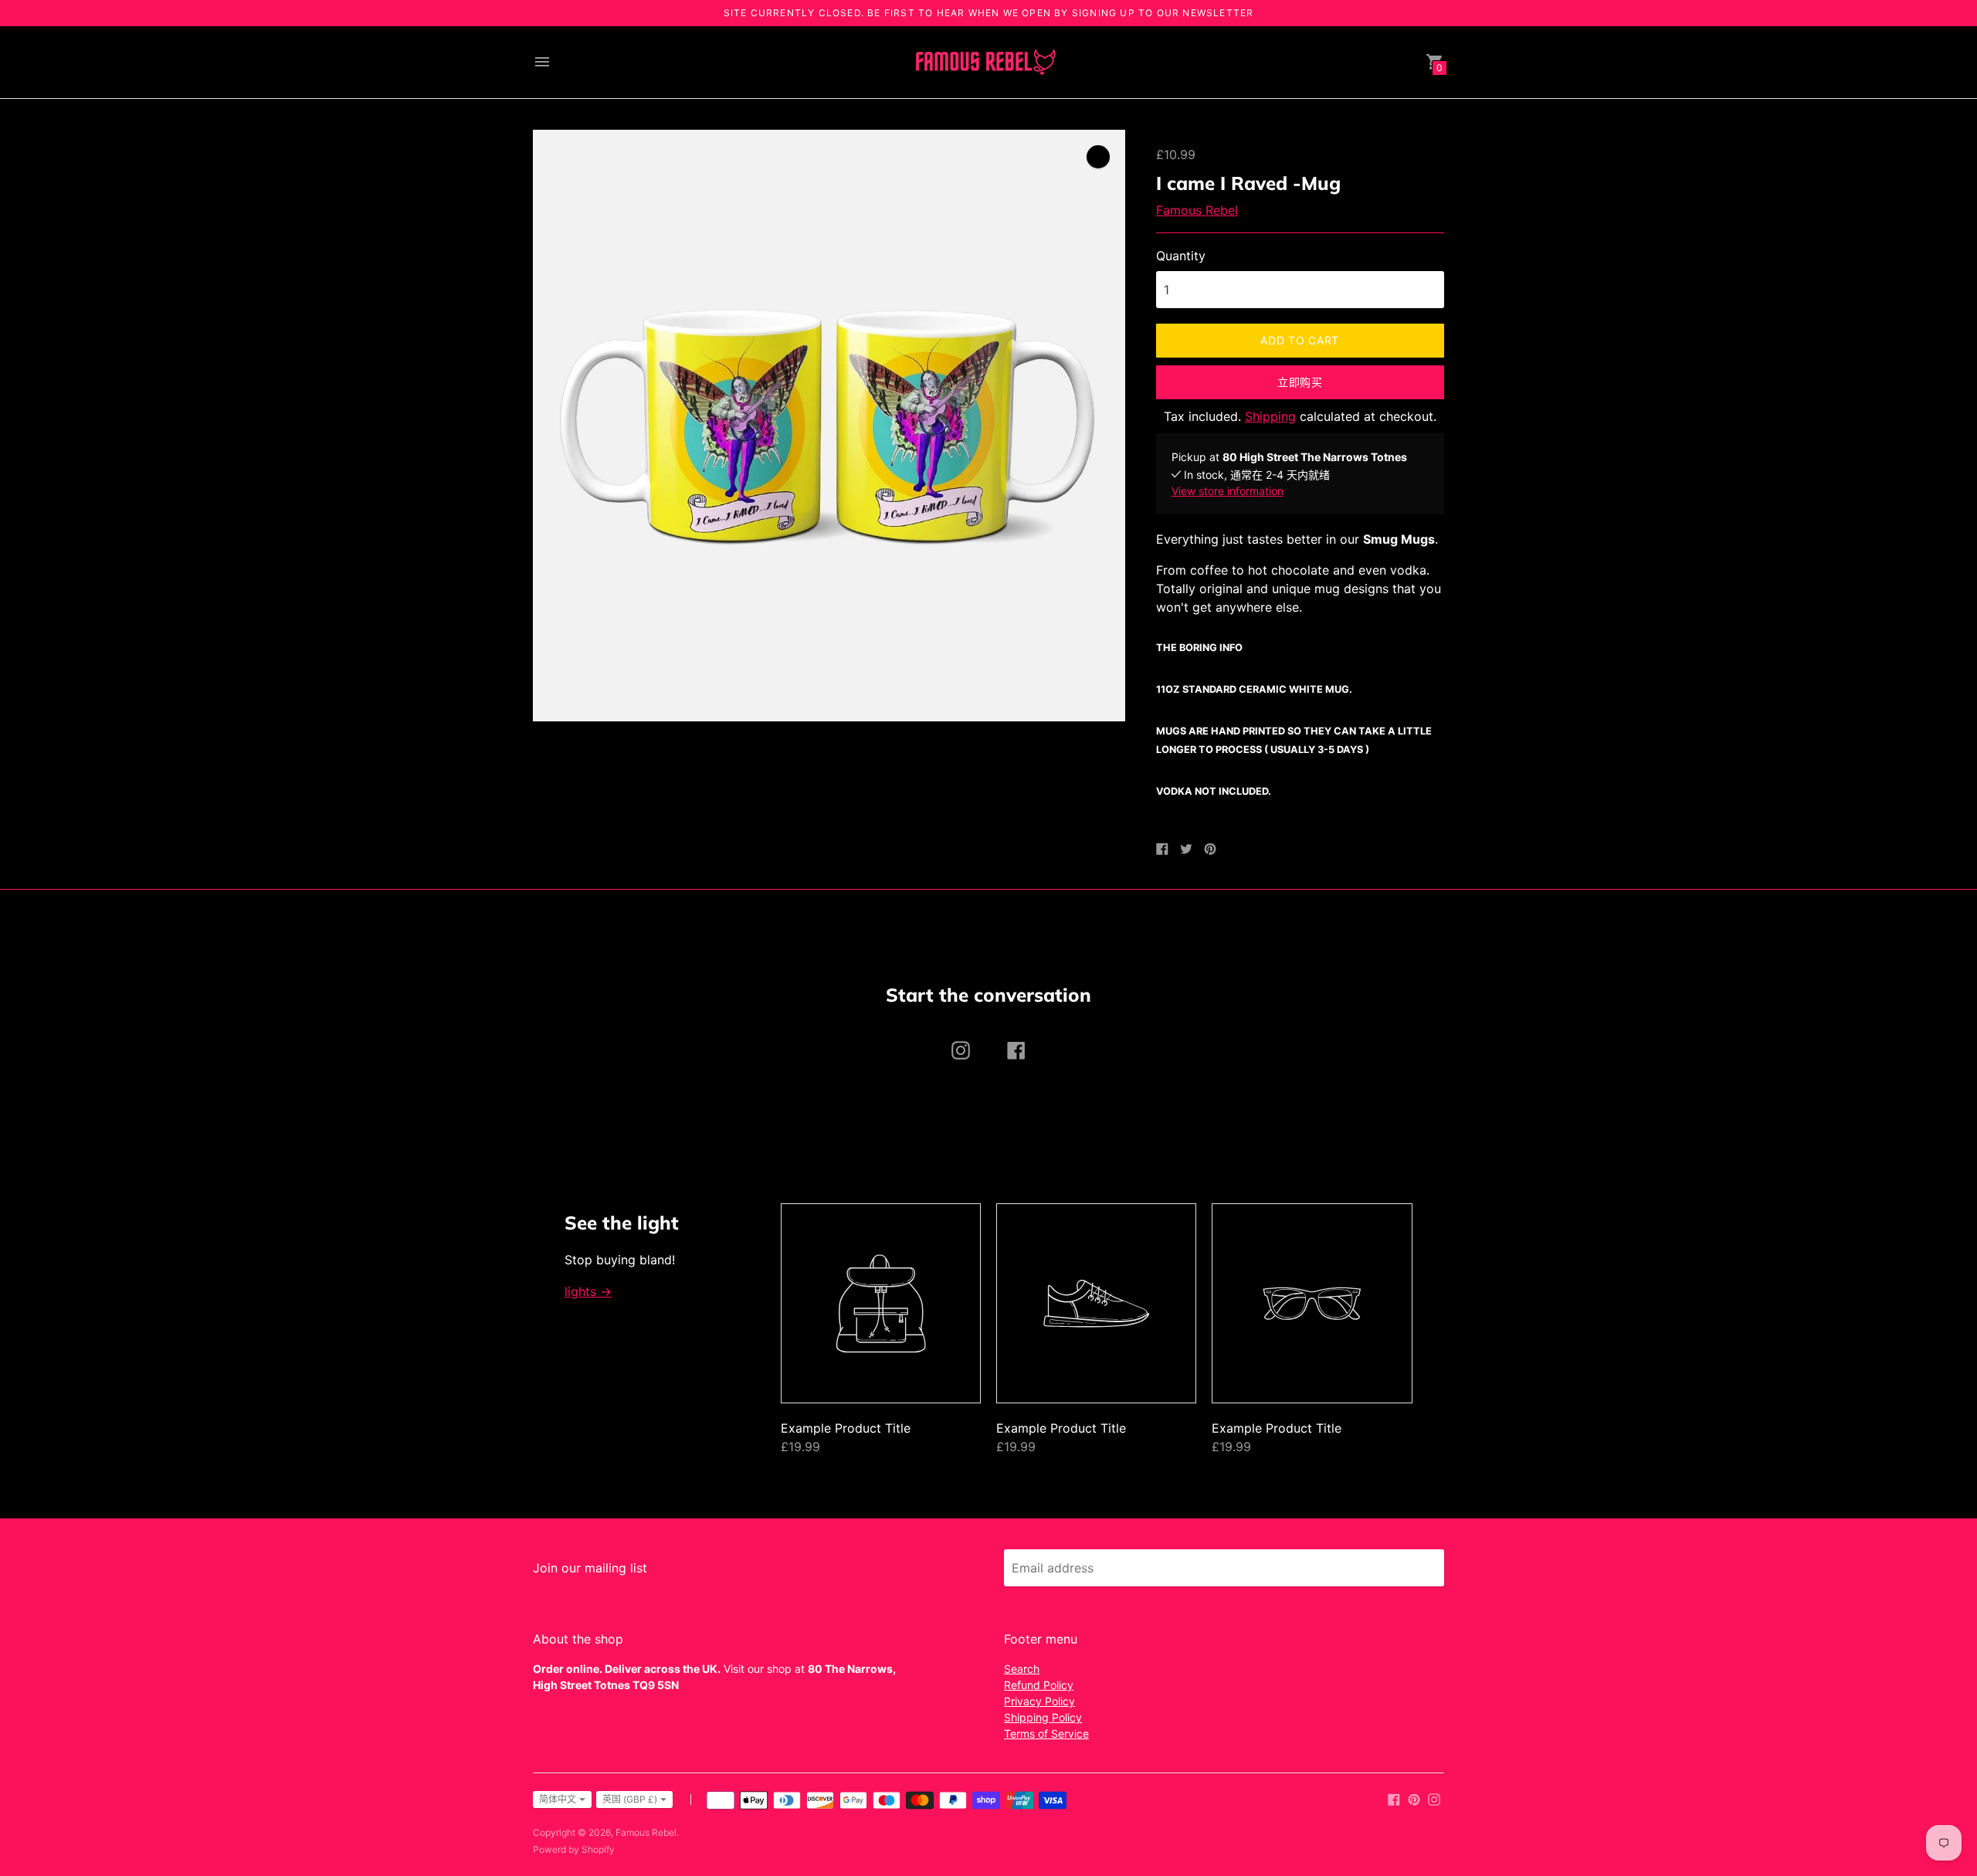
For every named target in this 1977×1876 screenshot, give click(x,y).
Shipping (1270, 416)
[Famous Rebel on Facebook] (1394, 1798)
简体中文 (558, 1799)
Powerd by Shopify (574, 1849)
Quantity (1181, 256)
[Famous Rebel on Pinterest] (1414, 1798)
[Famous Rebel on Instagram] (1434, 1798)
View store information (1228, 491)
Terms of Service (1046, 1734)
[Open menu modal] (542, 62)
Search (1022, 1669)
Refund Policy (1039, 1685)
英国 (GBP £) (630, 1799)
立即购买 (1300, 382)
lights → (588, 1291)
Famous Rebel (1197, 210)
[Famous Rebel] (985, 62)
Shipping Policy (1043, 1717)
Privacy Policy (1039, 1701)
